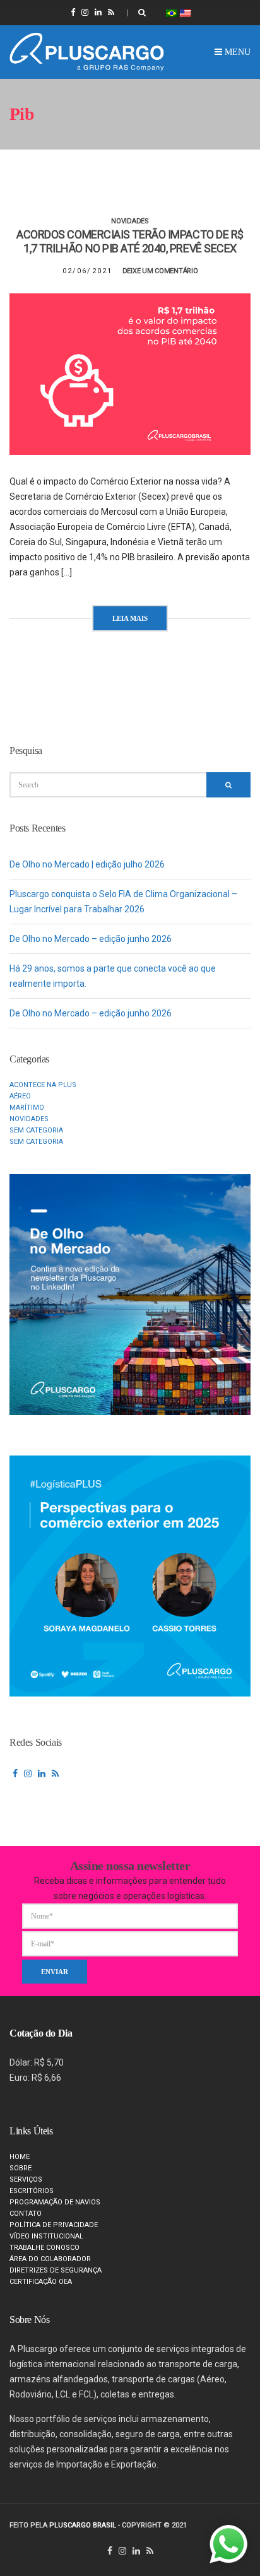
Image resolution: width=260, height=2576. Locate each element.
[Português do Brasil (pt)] (172, 12)
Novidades (130, 221)
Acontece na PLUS (43, 1085)
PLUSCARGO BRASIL (83, 2525)
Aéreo (20, 1096)
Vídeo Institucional (46, 2236)
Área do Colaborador (50, 2259)
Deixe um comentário (160, 271)
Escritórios (32, 2191)
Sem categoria (36, 1130)
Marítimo (27, 1108)
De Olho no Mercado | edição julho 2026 (87, 864)
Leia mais (130, 618)
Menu (236, 52)
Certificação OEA (41, 2282)
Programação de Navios (55, 2202)
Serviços (26, 2179)
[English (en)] (186, 12)
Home (20, 2157)
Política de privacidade (54, 2225)
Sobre (21, 2168)
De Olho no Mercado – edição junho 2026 (91, 939)
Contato (26, 2214)
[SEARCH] (228, 785)
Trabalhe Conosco (44, 2248)
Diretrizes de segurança (56, 2270)
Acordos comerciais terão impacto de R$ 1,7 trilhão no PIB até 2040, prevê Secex (130, 241)
